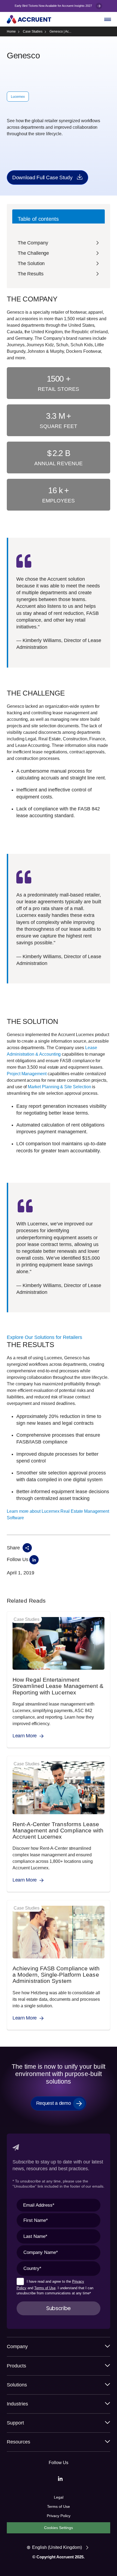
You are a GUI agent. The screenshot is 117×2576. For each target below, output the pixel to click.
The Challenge (33, 253)
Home (11, 32)
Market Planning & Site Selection (59, 1087)
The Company (33, 243)
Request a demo (54, 2103)
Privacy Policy (59, 2516)
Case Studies (33, 32)
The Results (30, 274)
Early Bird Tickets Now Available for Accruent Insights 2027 (54, 6)
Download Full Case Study (42, 177)
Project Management (27, 1074)
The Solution (31, 263)
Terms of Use (45, 2288)
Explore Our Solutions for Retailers (44, 1337)
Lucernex (18, 97)
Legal (59, 2497)
